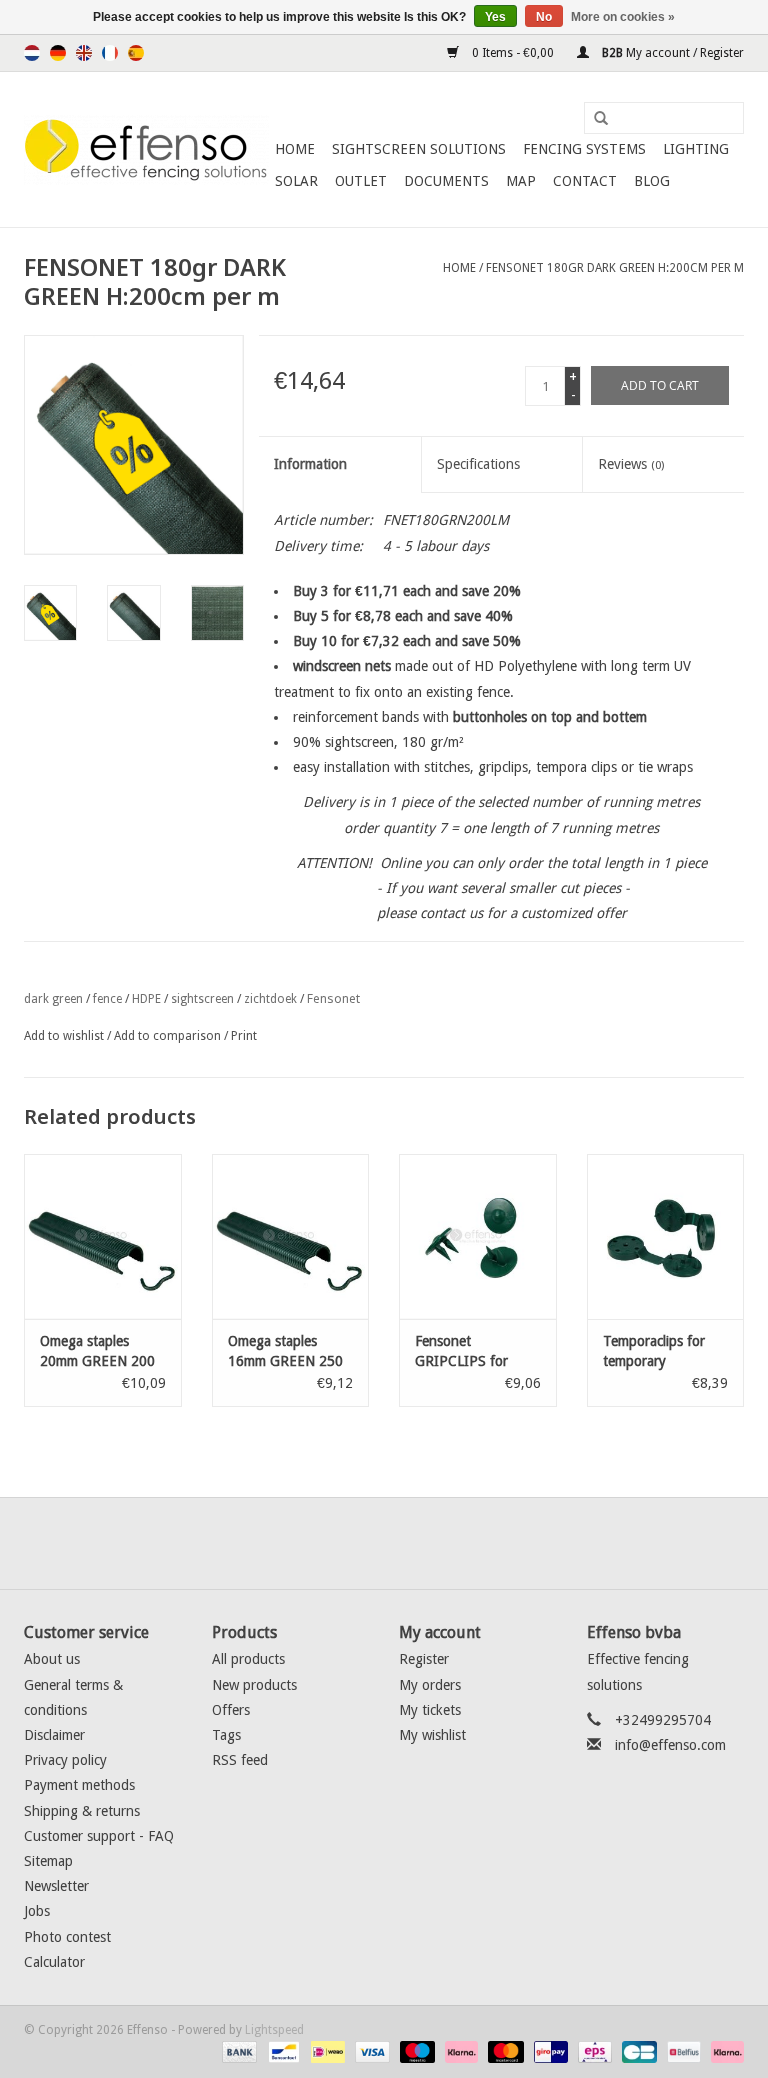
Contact (585, 181)
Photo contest (67, 1937)
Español (136, 53)
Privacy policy (65, 1760)
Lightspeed (274, 2030)
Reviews (631, 464)
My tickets (430, 1710)
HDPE (146, 999)
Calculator (54, 1962)
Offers (231, 1710)
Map (521, 181)
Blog (652, 181)
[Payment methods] (237, 2052)
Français (110, 53)
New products (254, 1685)
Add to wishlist (64, 1036)
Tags (226, 1735)
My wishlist (432, 1735)
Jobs (37, 1911)
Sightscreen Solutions (419, 149)
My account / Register (671, 53)
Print (244, 1036)
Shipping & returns (82, 1811)
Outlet (361, 181)
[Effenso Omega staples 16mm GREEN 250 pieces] (291, 1236)
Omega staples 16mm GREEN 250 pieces (285, 1352)
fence (107, 999)
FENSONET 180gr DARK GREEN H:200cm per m (615, 268)
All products (248, 1659)
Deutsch (58, 53)
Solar (296, 181)
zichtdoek (270, 999)
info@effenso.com (670, 1745)
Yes (495, 17)
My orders (430, 1685)
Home (295, 149)
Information (310, 464)
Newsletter (56, 1886)
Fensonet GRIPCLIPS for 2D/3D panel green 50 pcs (473, 1352)
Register (424, 1659)
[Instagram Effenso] (456, 1543)
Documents (446, 181)
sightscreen (202, 999)
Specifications (478, 464)
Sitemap (48, 1861)
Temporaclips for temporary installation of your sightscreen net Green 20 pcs (660, 1352)
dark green (53, 999)
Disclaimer (54, 1735)
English (84, 53)
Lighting (696, 149)
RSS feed (240, 1760)
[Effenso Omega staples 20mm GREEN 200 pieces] (103, 1236)
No (544, 17)
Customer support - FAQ (99, 1836)
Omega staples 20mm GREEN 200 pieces (97, 1352)
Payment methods (79, 1785)
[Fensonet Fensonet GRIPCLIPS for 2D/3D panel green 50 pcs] (478, 1236)
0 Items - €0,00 (513, 53)
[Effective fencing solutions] (146, 150)
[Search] (594, 119)
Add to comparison (169, 1036)
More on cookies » (623, 17)
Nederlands (32, 53)
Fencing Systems (584, 149)
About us (52, 1659)
